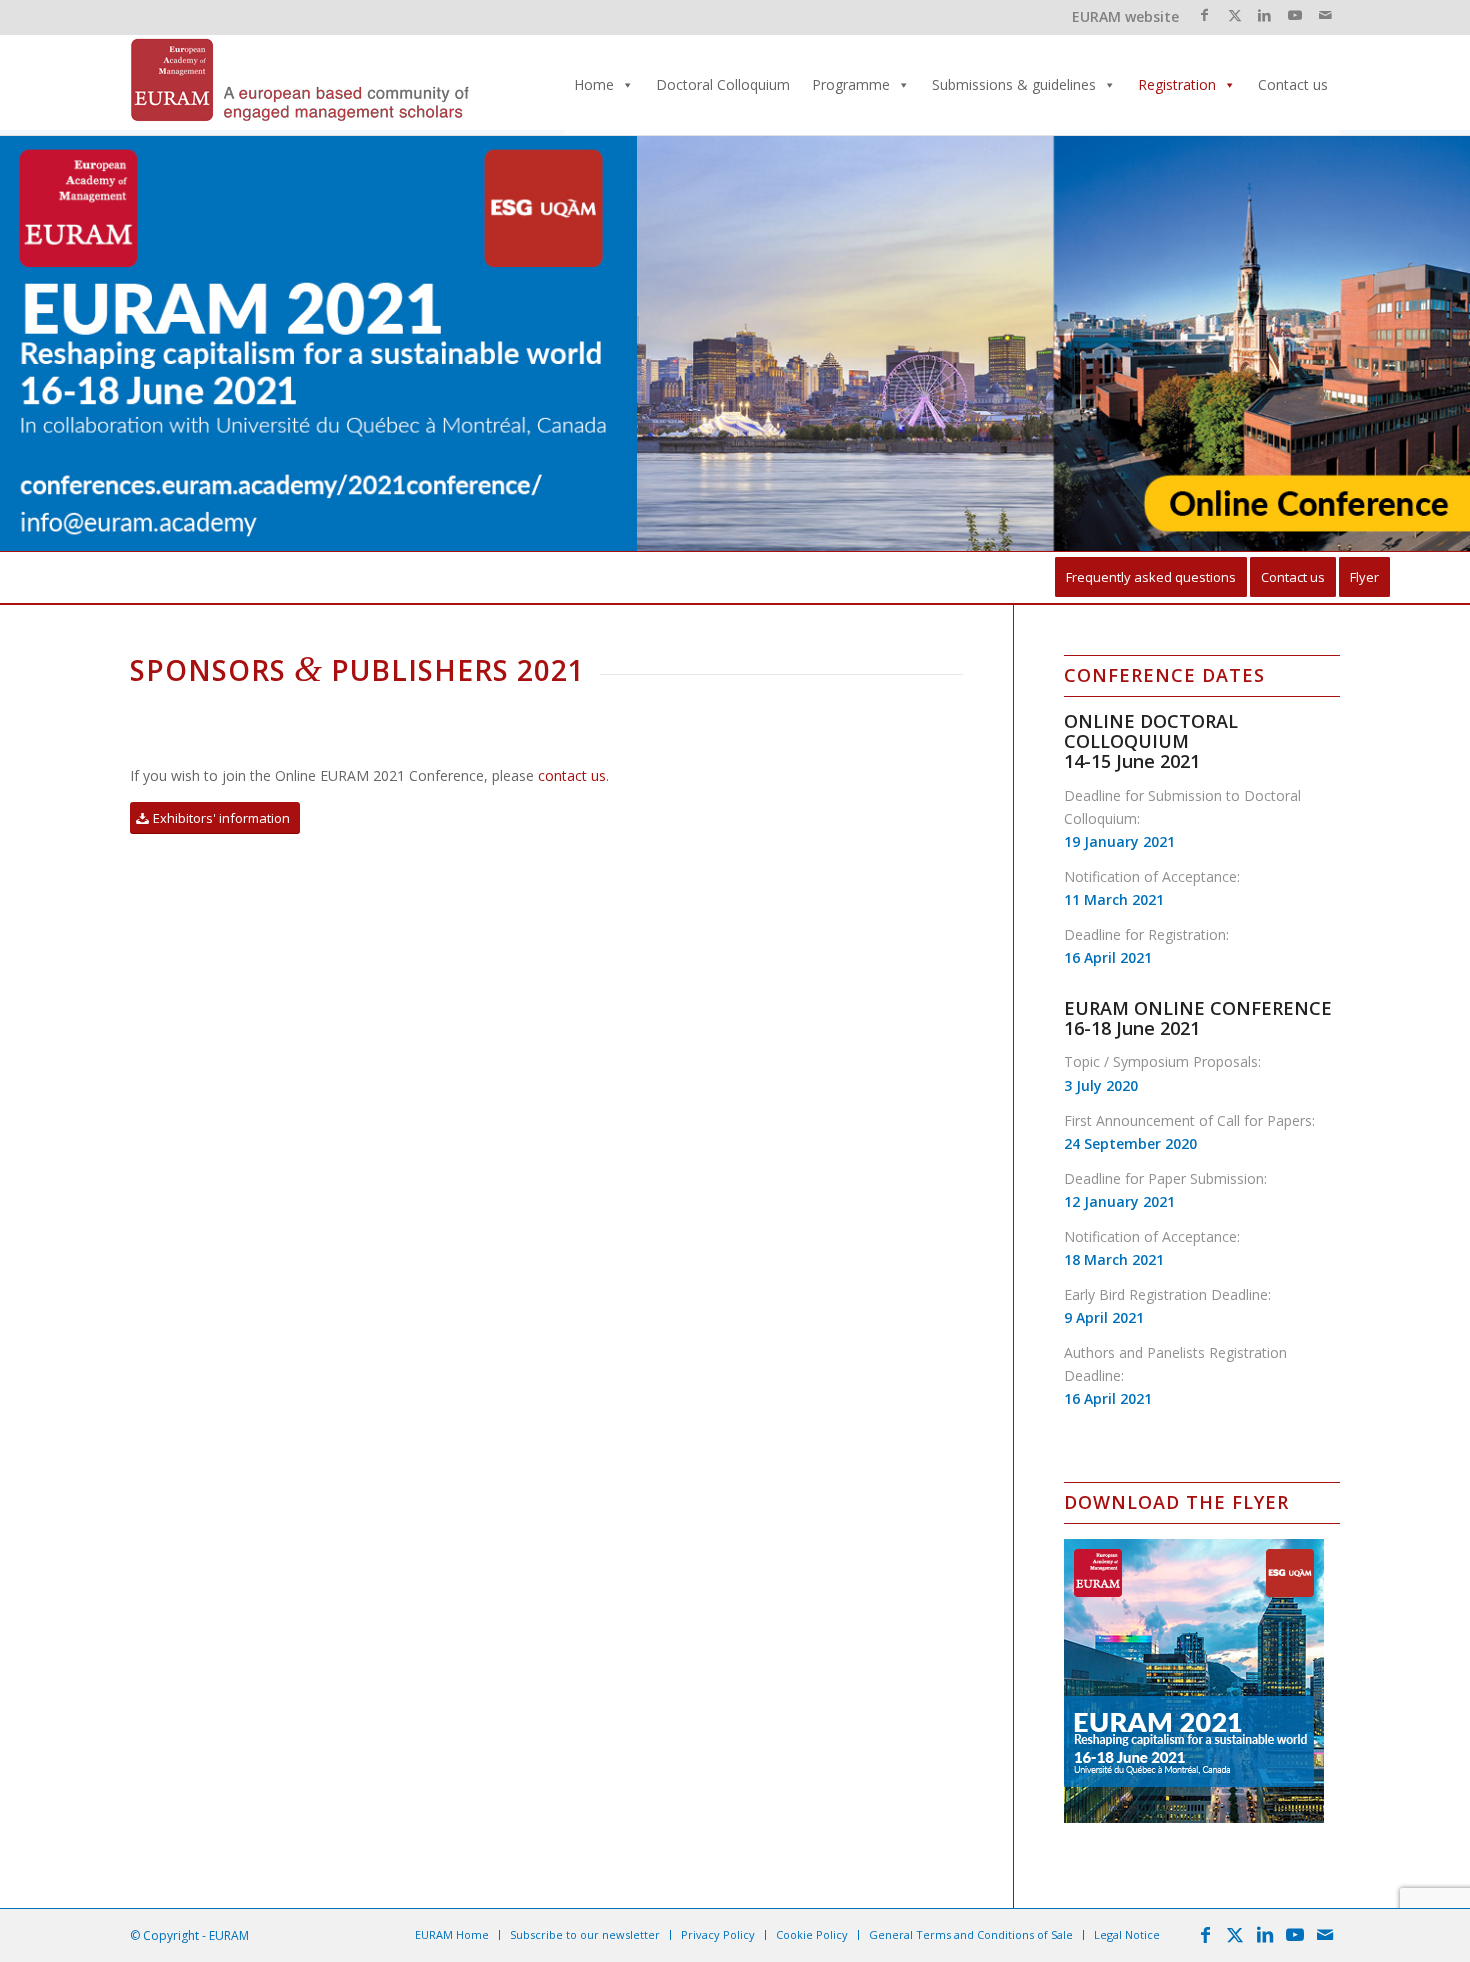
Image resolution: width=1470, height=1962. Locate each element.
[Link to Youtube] (1294, 15)
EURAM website (1125, 16)
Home (594, 84)
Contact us (1293, 84)
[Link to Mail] (1325, 15)
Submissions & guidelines (1014, 84)
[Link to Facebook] (1204, 15)
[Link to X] (1234, 15)
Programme (851, 84)
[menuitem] (1151, 577)
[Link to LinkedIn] (1264, 15)
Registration (1177, 84)
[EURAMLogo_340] (300, 85)
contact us (572, 775)
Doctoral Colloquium (723, 84)
